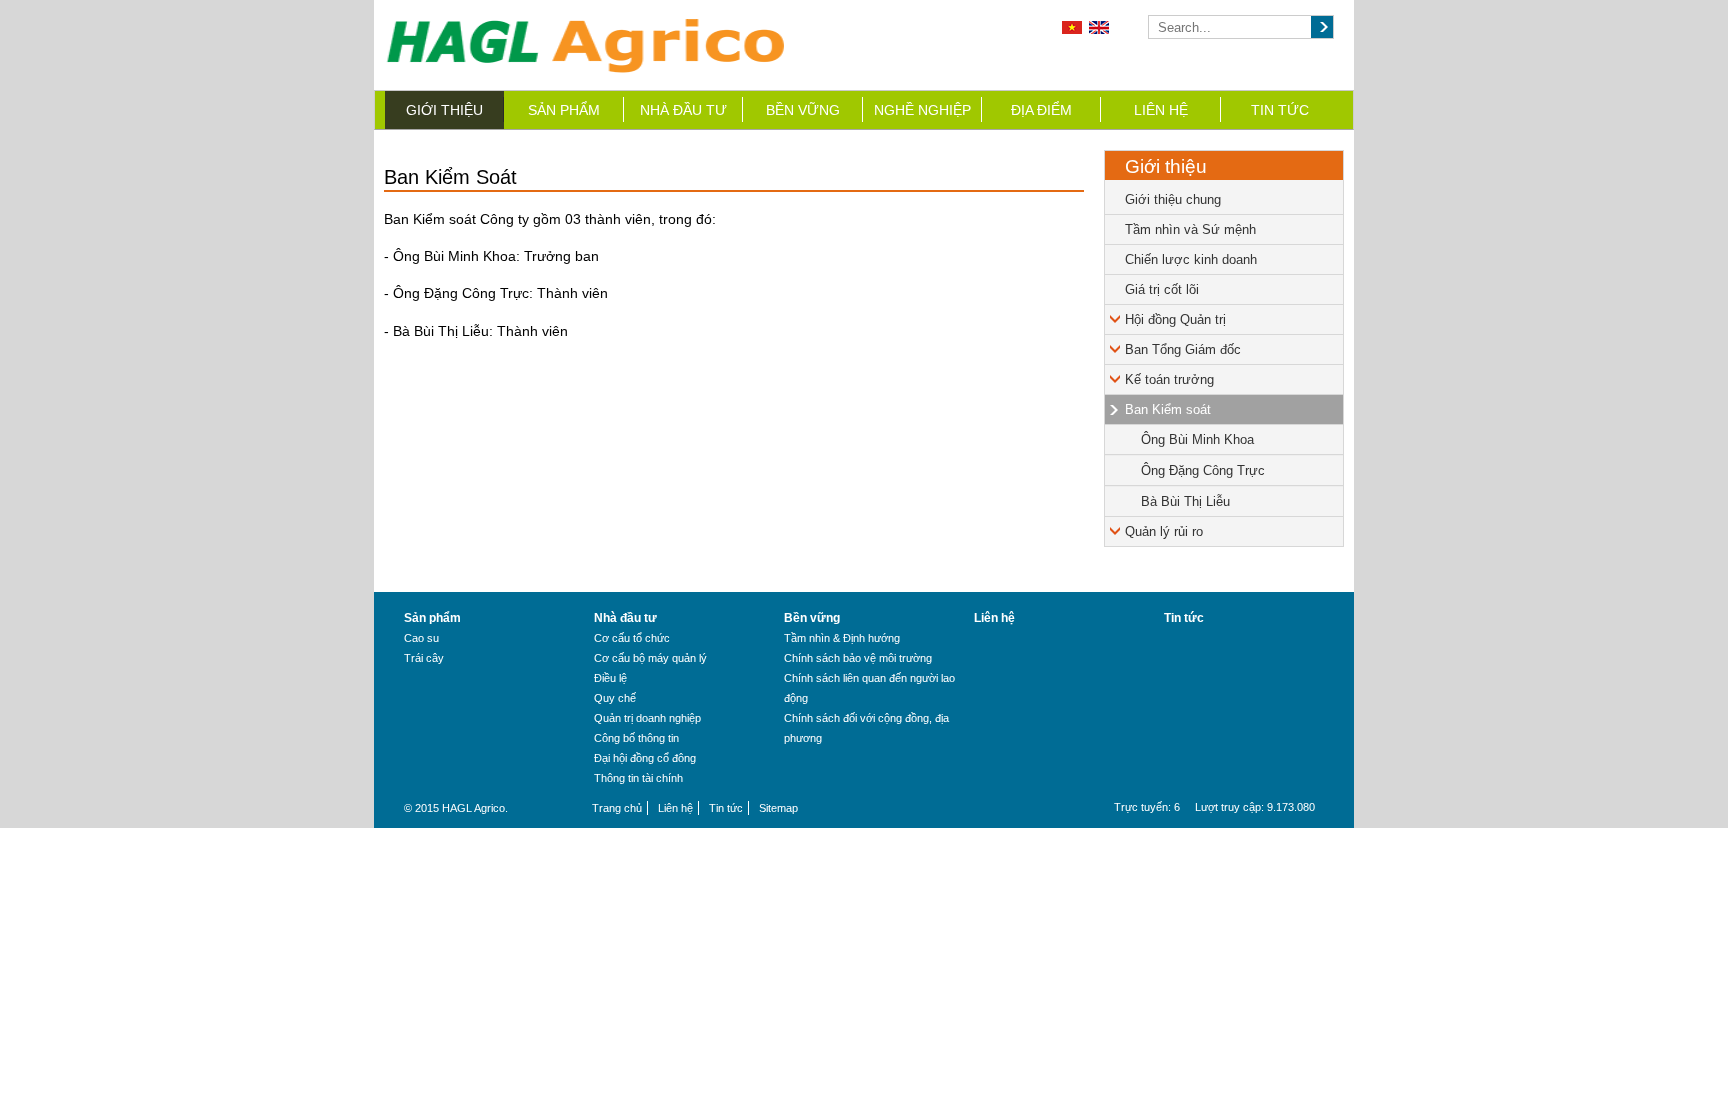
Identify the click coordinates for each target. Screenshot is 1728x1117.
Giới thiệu (444, 110)
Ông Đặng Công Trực (1203, 470)
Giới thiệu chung (1173, 199)
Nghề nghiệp (922, 110)
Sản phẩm (564, 110)
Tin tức (1280, 110)
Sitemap (778, 808)
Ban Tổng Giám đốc (1183, 349)
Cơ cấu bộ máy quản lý (650, 658)
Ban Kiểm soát (1168, 409)
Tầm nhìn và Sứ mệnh (1190, 229)
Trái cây (424, 658)
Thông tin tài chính (638, 778)
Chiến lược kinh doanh (1191, 259)
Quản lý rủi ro (1164, 531)
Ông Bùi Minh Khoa (1197, 439)
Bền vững (803, 110)
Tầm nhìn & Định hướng (842, 638)
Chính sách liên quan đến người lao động (869, 688)
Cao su (421, 638)
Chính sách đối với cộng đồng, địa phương (866, 728)
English (1099, 27)
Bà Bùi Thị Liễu (1185, 501)
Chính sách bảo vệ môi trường (858, 658)
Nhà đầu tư (683, 110)
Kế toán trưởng (1169, 379)
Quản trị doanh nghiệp (647, 718)
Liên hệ (1161, 110)
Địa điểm (1041, 110)
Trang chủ (617, 808)
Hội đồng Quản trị (1175, 319)
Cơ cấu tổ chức (632, 638)
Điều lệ (610, 678)
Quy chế (615, 698)
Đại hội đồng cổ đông (645, 758)
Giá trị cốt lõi (1162, 289)
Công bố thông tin (636, 738)
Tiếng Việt (1072, 27)
